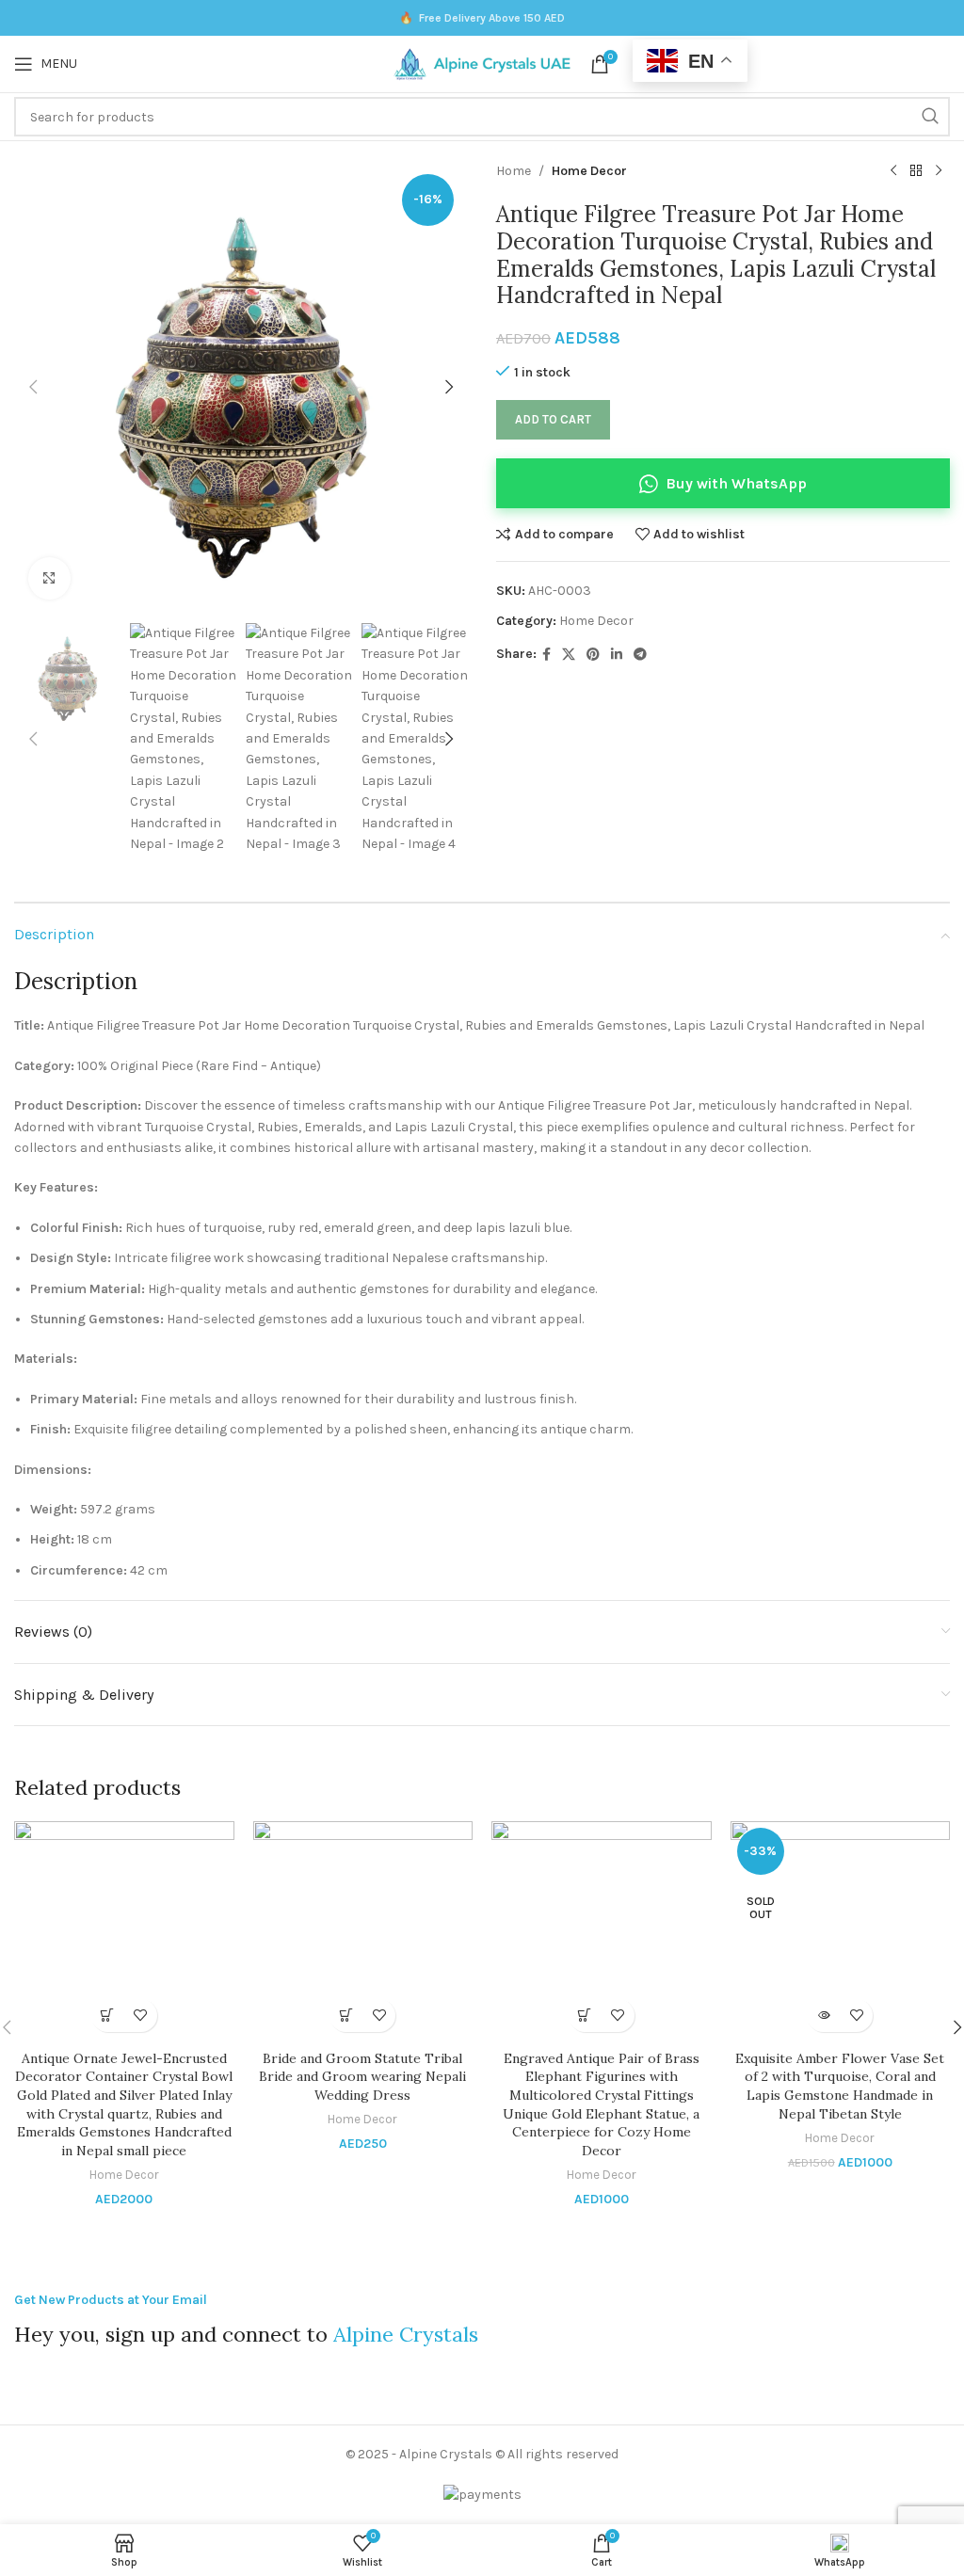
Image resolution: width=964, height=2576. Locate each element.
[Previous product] (893, 171)
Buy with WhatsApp (736, 483)
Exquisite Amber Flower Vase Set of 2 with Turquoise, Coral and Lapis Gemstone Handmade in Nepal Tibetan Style (840, 2086)
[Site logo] (482, 63)
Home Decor (589, 171)
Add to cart (553, 419)
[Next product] (939, 171)
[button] (33, 387)
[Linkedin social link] (617, 655)
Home (514, 171)
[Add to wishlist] (141, 2016)
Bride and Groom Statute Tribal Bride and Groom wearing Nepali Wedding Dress (362, 2077)
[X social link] (569, 655)
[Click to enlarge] (49, 578)
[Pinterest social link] (593, 655)
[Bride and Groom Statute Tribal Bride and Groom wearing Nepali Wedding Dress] (363, 1931)
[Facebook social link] (546, 655)
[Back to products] (916, 171)
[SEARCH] (930, 117)
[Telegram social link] (640, 655)
